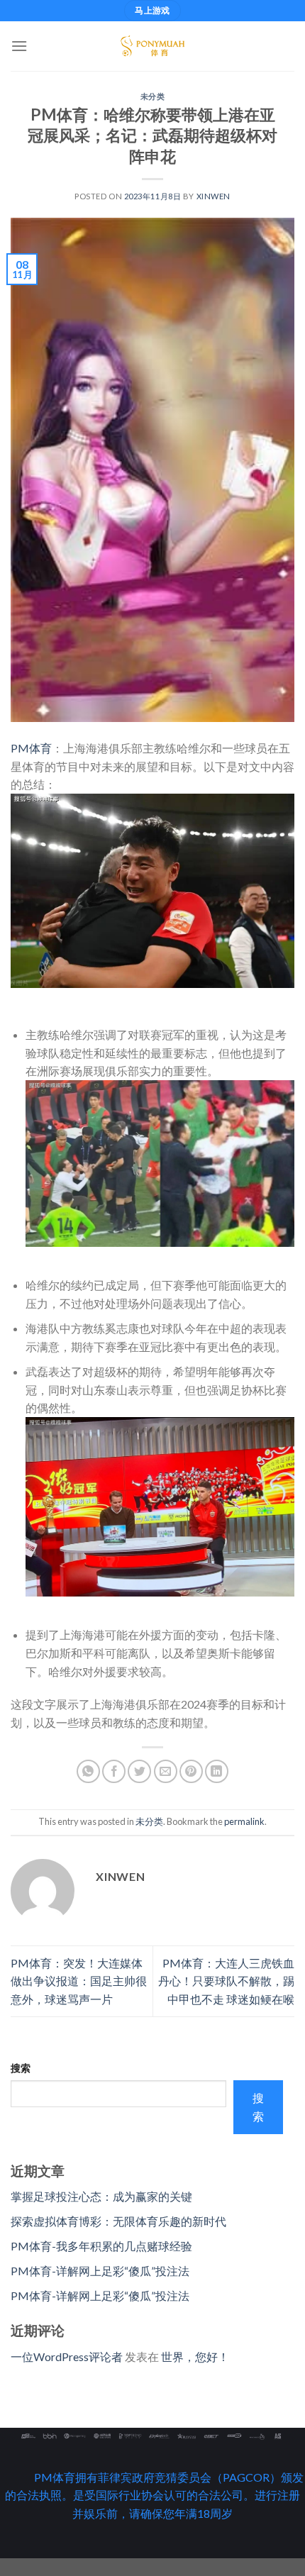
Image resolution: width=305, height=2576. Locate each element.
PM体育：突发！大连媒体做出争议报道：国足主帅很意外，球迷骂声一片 (79, 1981)
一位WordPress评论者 (67, 2356)
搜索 (21, 2068)
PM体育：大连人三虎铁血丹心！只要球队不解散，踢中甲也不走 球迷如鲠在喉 (226, 1981)
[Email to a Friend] (166, 1771)
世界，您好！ (195, 2356)
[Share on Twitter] (139, 1771)
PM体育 (31, 748)
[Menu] (19, 46)
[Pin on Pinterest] (191, 1771)
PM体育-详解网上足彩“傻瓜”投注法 (100, 2271)
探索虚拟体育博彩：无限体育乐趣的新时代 (118, 2221)
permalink (244, 1821)
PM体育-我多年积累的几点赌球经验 (101, 2246)
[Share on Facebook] (114, 1771)
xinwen (213, 196)
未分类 (153, 96)
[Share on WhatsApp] (88, 1771)
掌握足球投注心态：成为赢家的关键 (101, 2196)
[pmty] (152, 46)
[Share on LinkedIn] (217, 1771)
